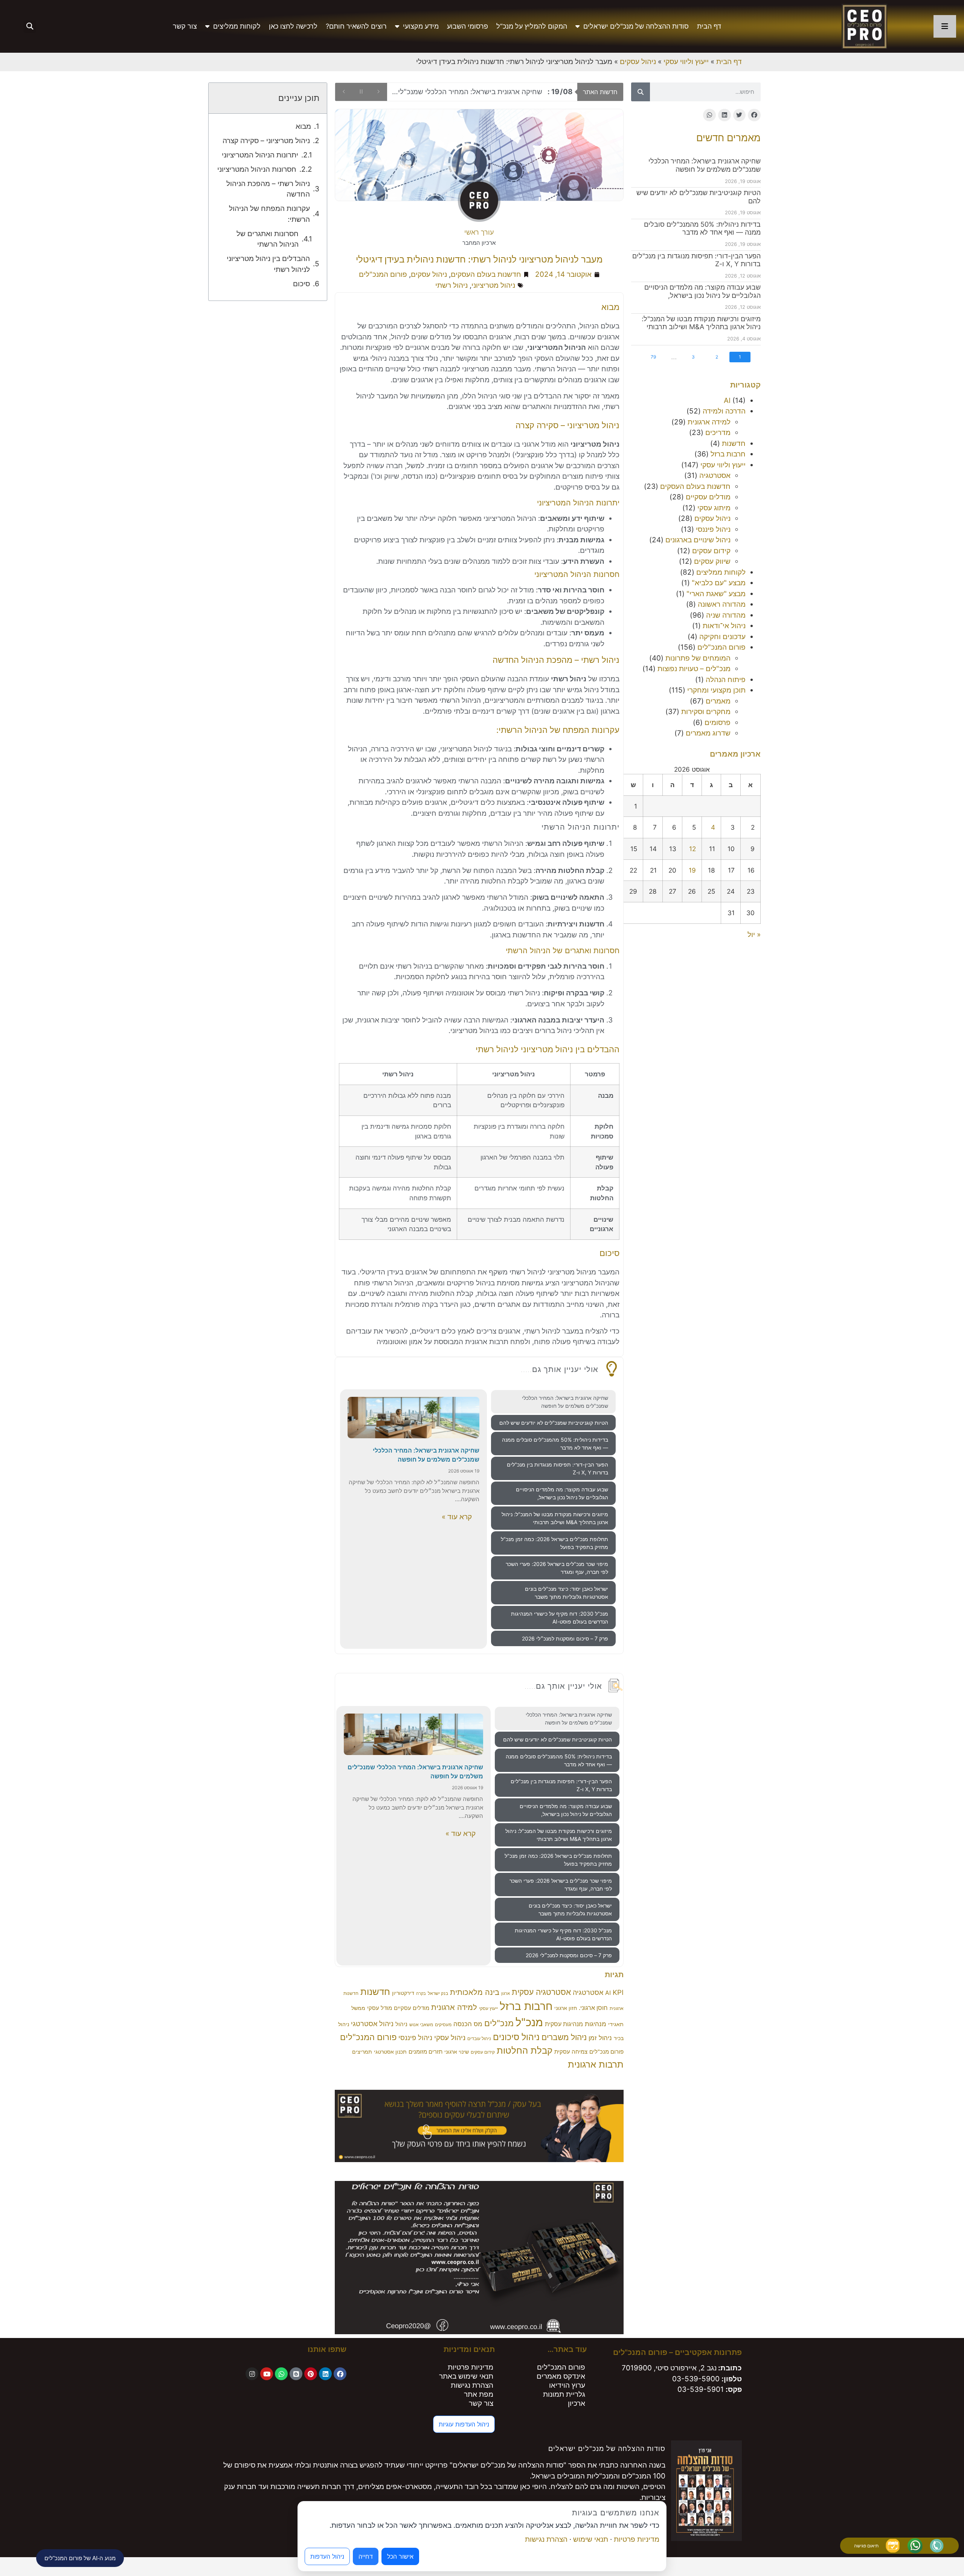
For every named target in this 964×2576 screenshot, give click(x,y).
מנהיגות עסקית (564, 2024)
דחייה (366, 2556)
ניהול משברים (564, 2037)
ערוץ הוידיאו (567, 2385)
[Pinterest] (311, 2374)
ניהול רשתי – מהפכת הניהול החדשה (268, 189)
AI (727, 401)
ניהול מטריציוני (493, 285)
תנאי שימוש (591, 2539)
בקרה (421, 1994)
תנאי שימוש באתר (466, 2376)
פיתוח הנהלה (726, 680)
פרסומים (718, 723)
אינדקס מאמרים (561, 2376)
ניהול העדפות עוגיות (464, 2424)
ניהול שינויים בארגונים (698, 540)
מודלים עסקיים (708, 497)
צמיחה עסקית (571, 2052)
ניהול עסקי (450, 2038)
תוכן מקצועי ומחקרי (716, 690)
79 (653, 357)
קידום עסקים (711, 551)
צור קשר (185, 26)
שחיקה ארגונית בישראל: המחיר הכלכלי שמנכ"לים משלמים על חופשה (705, 165)
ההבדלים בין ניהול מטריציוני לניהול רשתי (268, 264)
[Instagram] (252, 2374)
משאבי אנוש (421, 2024)
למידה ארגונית (709, 422)
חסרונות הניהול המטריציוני (257, 169)
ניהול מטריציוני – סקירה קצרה (266, 141)
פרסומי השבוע (468, 26)
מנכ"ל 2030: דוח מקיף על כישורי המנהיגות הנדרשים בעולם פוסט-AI (560, 1618)
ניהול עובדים (479, 2038)
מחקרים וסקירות (706, 712)
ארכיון (577, 2403)
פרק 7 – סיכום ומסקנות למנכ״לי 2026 (565, 1638)
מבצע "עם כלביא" (719, 583)
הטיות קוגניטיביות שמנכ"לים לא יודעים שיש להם (485, 92)
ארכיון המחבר (479, 243)
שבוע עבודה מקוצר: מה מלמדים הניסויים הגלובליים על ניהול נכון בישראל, (702, 291)
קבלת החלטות (525, 2050)
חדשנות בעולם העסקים (695, 486)
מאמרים (718, 701)
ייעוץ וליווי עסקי (686, 62)
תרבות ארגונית (596, 2064)
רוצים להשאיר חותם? (356, 26)
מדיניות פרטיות (471, 2367)
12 (692, 849)
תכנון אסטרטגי (390, 2052)
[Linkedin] (325, 2374)
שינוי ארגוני (457, 2052)
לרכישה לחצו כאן (293, 26)
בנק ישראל (438, 1993)
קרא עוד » (457, 1517)
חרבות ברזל (728, 454)
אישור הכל (400, 2556)
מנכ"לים (499, 2023)
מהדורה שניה (726, 615)
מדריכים (718, 433)
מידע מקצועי (421, 26)
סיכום (301, 284)
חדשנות (734, 443)
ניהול (401, 2024)
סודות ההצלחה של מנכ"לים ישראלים (636, 26)
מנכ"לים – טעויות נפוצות (694, 669)
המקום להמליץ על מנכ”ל (532, 26)
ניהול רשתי (451, 285)
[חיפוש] (641, 92)
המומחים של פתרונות (698, 658)
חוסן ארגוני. (593, 2008)
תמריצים (362, 2052)
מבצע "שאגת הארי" (716, 594)
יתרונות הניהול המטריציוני (260, 155)
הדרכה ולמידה (724, 411)
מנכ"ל (529, 2022)
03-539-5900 (696, 2379)
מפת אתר (479, 2394)
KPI (618, 1992)
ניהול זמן (600, 2038)
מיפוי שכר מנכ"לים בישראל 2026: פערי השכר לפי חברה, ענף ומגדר (557, 1568)
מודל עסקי (380, 2008)
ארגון (506, 1994)
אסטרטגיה (715, 475)
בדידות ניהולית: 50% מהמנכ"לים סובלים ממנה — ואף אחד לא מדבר (702, 228)
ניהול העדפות (327, 2556)
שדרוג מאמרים (708, 733)
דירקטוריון (403, 1993)
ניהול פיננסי (713, 529)
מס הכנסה (468, 2024)
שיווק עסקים (712, 561)
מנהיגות (596, 2024)
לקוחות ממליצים (237, 26)
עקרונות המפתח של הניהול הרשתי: (269, 214)
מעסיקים (443, 2024)
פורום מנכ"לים (606, 2052)
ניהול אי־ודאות (724, 626)
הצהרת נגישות (472, 2385)
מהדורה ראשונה (722, 604)
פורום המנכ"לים (721, 647)
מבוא (303, 126)
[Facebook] (340, 2374)
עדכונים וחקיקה (722, 637)
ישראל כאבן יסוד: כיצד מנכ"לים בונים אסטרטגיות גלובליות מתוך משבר (567, 1593)
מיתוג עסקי (714, 508)
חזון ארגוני (566, 2008)
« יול (754, 935)
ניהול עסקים (638, 62)
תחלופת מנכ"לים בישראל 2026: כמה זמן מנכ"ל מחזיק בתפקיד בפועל (554, 1543)
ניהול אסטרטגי (372, 2024)
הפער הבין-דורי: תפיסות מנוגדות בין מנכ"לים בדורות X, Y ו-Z (558, 1468)
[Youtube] (267, 2374)
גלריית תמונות (564, 2394)
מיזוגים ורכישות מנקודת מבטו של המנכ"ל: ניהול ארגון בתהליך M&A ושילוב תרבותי (701, 323)
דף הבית (709, 26)
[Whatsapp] (281, 2374)
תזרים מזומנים (426, 2052)
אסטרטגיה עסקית (541, 1992)
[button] (30, 27)
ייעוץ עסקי (488, 2008)
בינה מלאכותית (475, 1992)
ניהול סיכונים (516, 2037)
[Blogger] (296, 2374)
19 (692, 870)
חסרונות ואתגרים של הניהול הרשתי (267, 239)
